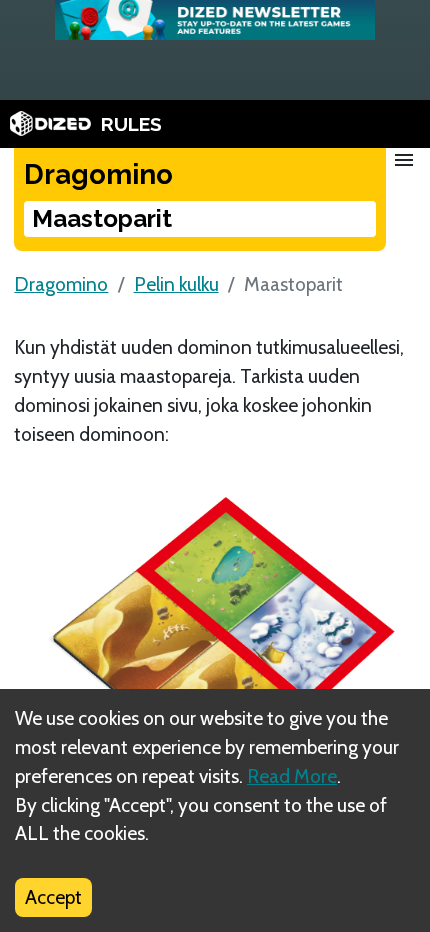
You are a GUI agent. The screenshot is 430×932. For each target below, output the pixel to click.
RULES (131, 124)
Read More (292, 776)
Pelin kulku (176, 284)
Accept (53, 897)
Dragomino (61, 284)
